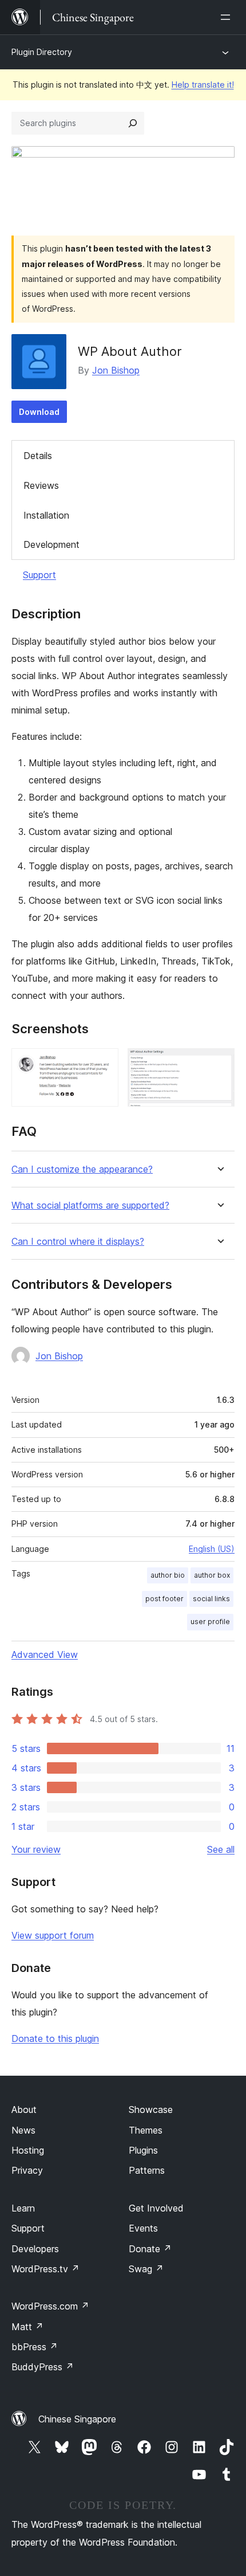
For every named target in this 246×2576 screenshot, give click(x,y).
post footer (164, 1599)
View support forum (53, 1935)
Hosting (28, 2150)
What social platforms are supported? (90, 1205)
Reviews (41, 485)
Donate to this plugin (55, 2038)
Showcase (151, 2110)
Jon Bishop (116, 370)
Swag (146, 2269)
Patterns (147, 2170)
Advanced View (45, 1654)
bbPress (35, 2347)
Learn (23, 2208)
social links (211, 1599)
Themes (146, 2130)
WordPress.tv (45, 2269)
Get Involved (156, 2208)
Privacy (27, 2170)
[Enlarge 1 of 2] (103, 1064)
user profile (210, 1622)
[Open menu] (228, 17)
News (23, 2130)
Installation (46, 515)
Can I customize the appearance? (82, 1169)
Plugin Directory (42, 52)
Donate (150, 2249)
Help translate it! (203, 85)
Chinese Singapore (77, 2419)
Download (39, 412)
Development (51, 544)
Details (38, 456)
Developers (35, 2249)
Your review (36, 1849)
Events (143, 2228)
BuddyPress (43, 2367)
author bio (168, 1575)
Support (39, 575)
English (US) (212, 1549)
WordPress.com (50, 2306)
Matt (27, 2327)
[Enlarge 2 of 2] (219, 1064)
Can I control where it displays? (78, 1242)
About (24, 2110)
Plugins (143, 2150)
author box (212, 1575)
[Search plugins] (133, 123)
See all (221, 1849)
